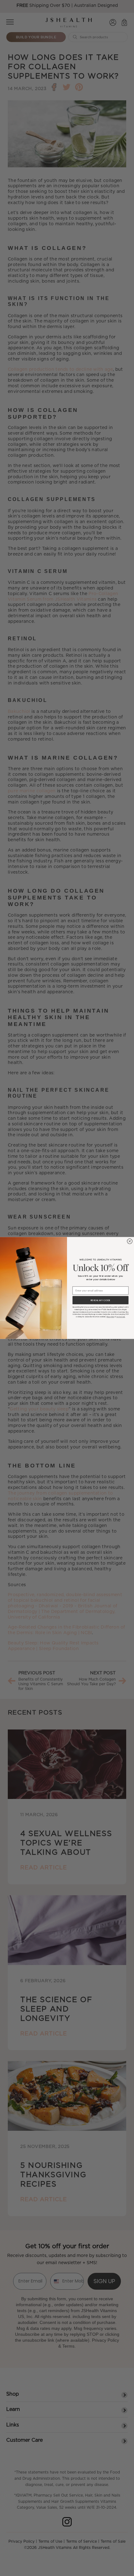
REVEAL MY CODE (100, 1300)
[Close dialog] (130, 1241)
